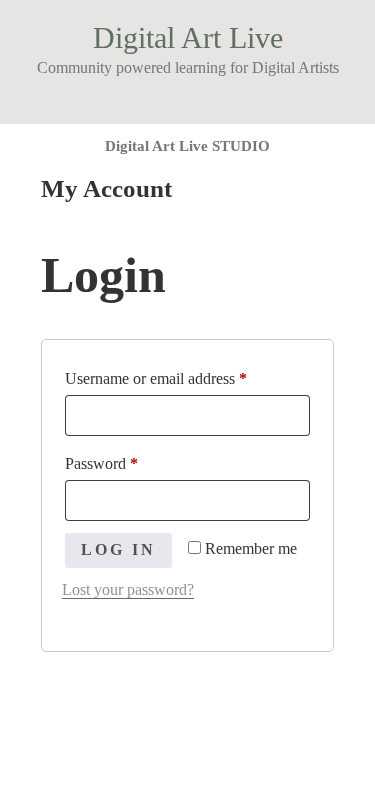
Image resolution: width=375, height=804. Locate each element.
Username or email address (184, 378)
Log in (118, 549)
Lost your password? (128, 589)
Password (130, 463)
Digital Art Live (188, 37)
